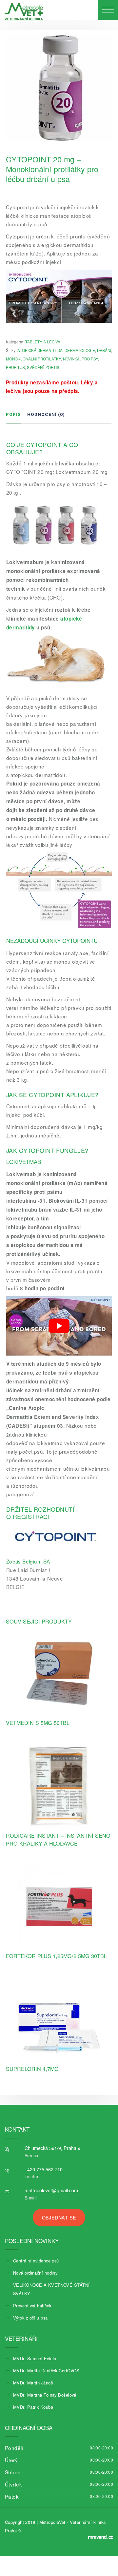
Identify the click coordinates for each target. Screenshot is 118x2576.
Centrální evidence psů (36, 2261)
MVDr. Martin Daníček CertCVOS (46, 2371)
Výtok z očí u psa (30, 2318)
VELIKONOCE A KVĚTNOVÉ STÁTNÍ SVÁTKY (51, 2289)
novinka (71, 359)
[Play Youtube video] (59, 1326)
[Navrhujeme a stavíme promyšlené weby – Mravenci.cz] (101, 2537)
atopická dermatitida (40, 350)
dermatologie (80, 350)
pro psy (90, 359)
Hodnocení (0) (46, 414)
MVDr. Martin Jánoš (33, 2383)
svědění (35, 367)
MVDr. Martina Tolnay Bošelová (45, 2395)
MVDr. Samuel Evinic (34, 2358)
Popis (13, 414)
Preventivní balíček (32, 2306)
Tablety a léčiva (43, 342)
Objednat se (59, 2217)
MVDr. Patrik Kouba (33, 2407)
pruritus (15, 367)
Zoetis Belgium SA (28, 1561)
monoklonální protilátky (33, 359)
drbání (104, 350)
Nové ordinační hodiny (35, 2273)
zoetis (52, 367)
